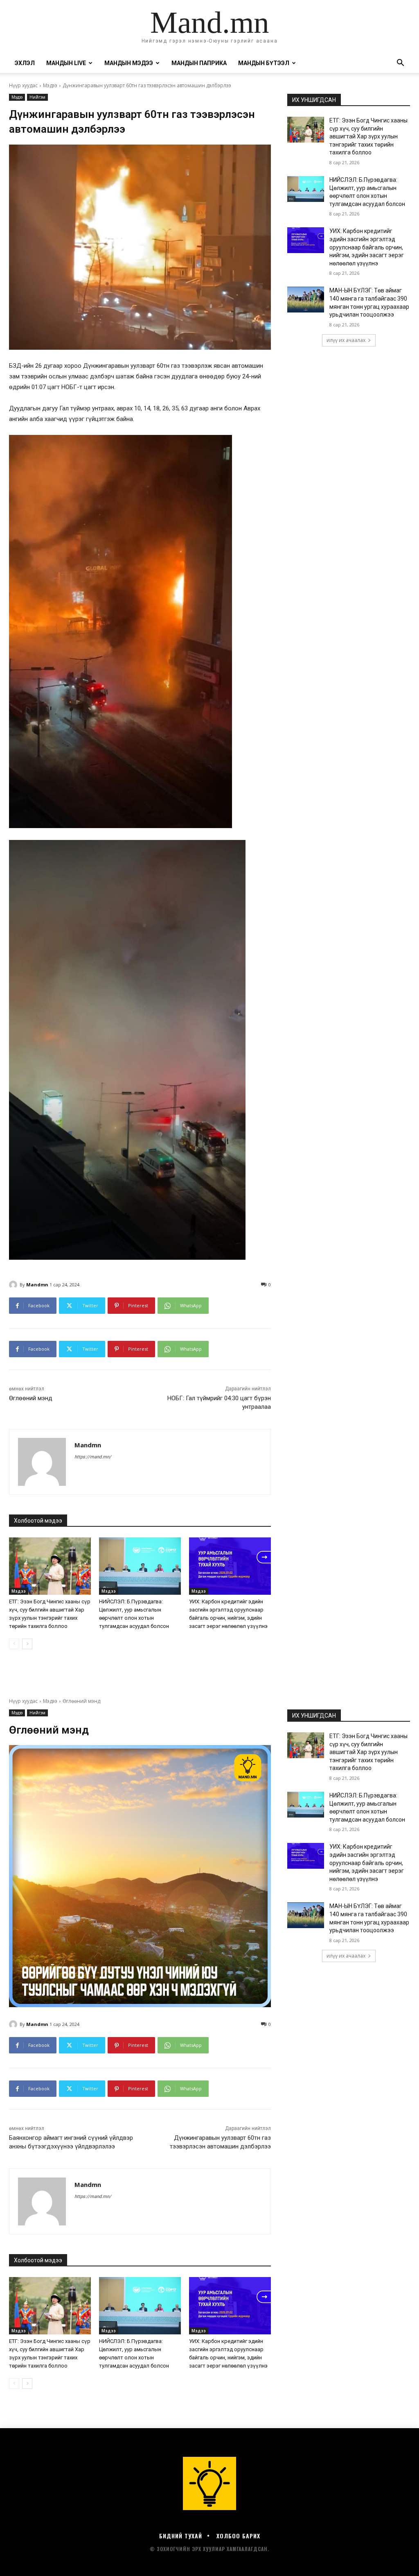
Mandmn (37, 1285)
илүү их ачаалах (346, 340)
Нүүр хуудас (23, 85)
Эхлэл (25, 63)
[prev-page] (14, 1644)
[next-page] (27, 1644)
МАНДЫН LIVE (66, 63)
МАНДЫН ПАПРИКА (199, 63)
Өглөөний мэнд (31, 1398)
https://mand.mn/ (93, 1457)
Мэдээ (50, 85)
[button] (400, 64)
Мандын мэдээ (129, 63)
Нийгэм (37, 97)
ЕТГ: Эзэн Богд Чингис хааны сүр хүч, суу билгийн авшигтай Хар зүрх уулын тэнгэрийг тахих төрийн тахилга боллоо (368, 136)
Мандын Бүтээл (264, 63)
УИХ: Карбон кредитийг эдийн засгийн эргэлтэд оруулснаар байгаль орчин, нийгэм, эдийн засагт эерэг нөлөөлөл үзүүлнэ (367, 247)
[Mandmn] (14, 1285)
